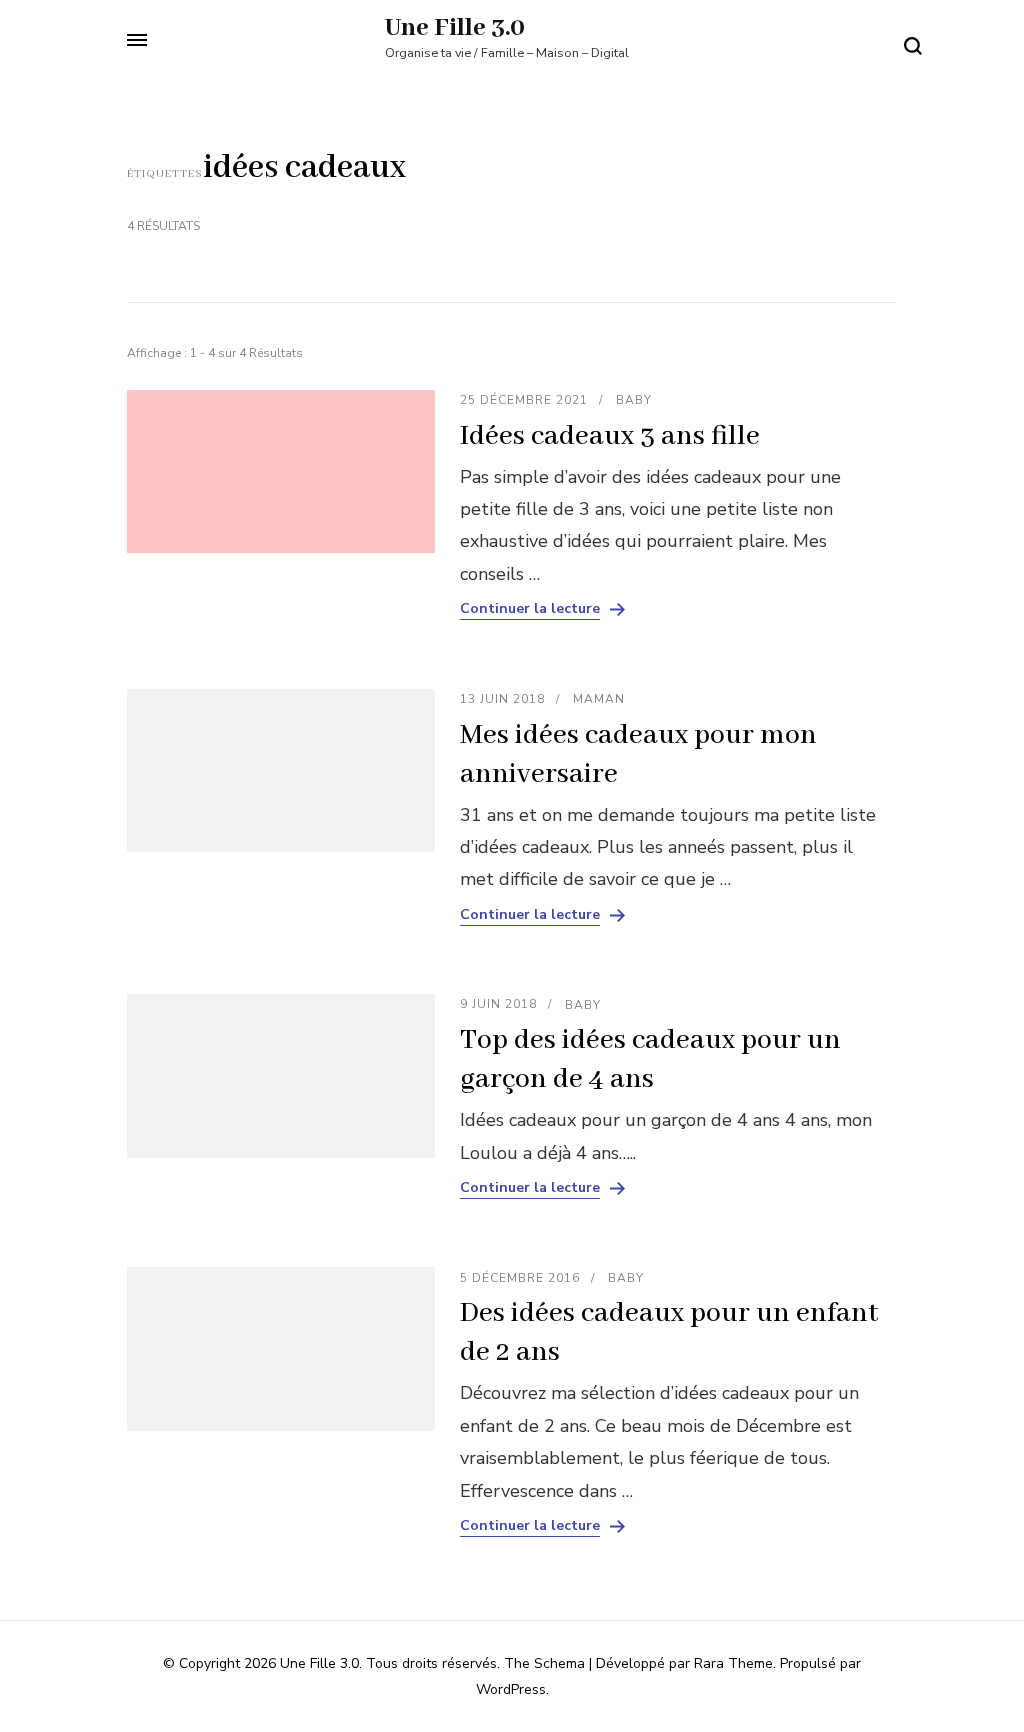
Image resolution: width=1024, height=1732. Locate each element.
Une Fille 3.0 (455, 28)
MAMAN (599, 699)
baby (634, 400)
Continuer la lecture (530, 609)
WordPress (511, 1689)
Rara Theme (733, 1663)
